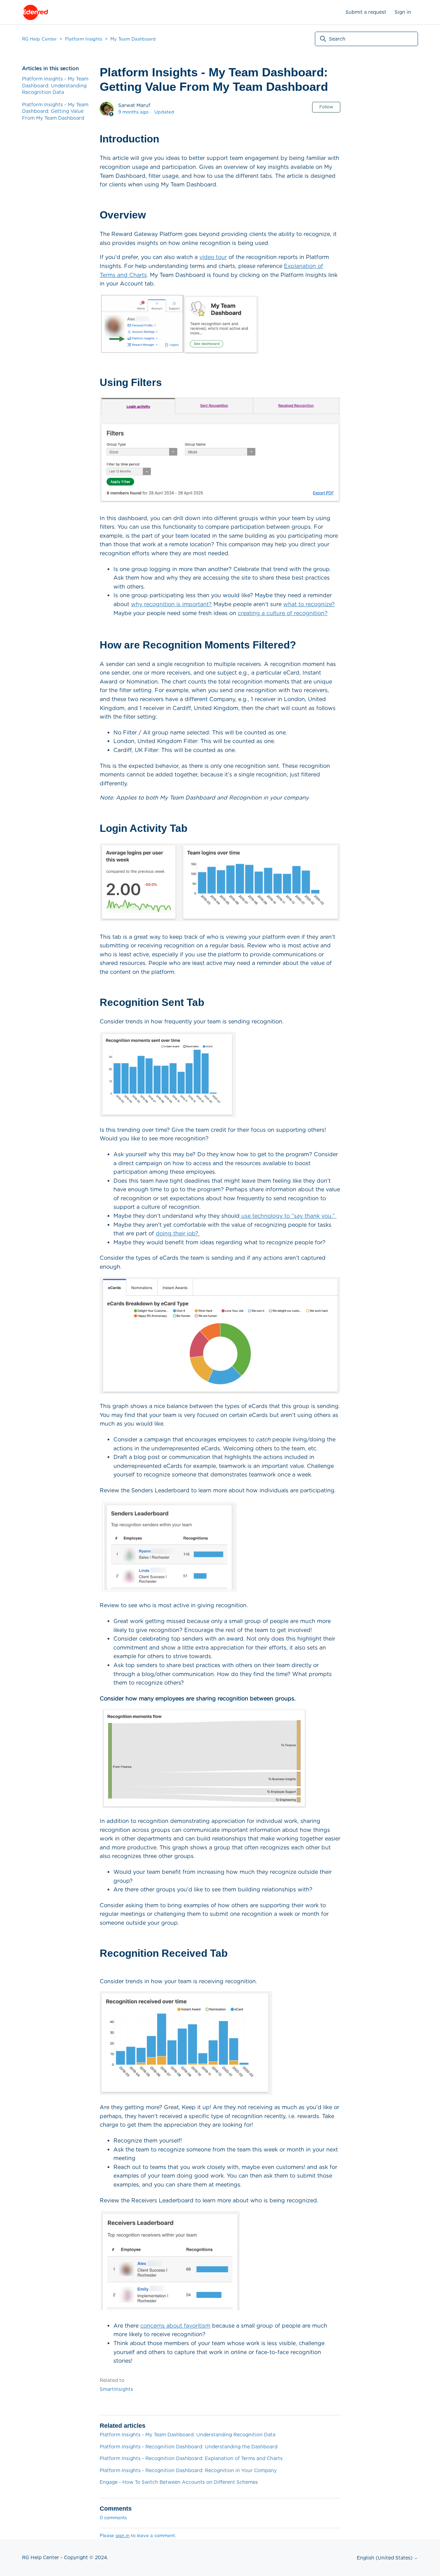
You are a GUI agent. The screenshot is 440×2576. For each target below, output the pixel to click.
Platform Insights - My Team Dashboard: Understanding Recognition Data (55, 85)
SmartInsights (116, 2389)
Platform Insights (84, 39)
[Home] (35, 12)
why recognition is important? (171, 604)
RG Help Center (39, 39)
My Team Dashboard (133, 39)
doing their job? (178, 1233)
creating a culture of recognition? (283, 613)
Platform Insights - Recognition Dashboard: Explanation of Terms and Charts (191, 2458)
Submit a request (366, 12)
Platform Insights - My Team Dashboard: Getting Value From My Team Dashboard (55, 111)
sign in (123, 2536)
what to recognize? (309, 604)
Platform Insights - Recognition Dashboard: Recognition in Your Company (188, 2470)
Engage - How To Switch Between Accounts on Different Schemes (179, 2482)
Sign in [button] (403, 12)
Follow (326, 107)
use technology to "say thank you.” (289, 1216)
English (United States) (385, 2558)
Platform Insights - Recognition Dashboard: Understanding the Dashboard (189, 2447)
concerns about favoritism (175, 2326)
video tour (213, 257)
